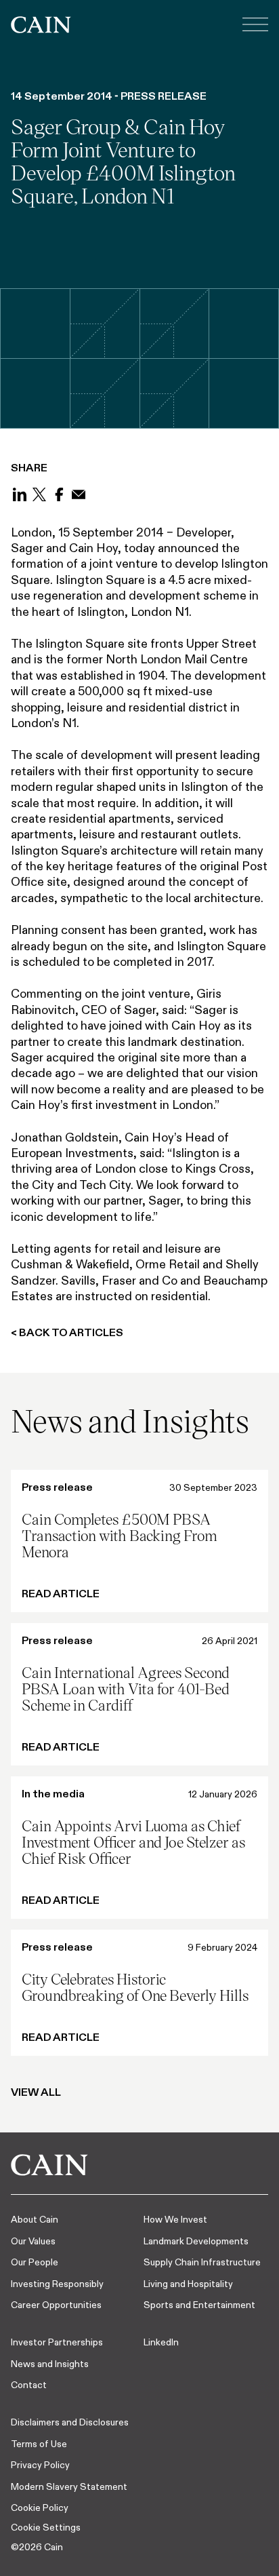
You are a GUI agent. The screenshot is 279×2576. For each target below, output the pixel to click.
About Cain (35, 2219)
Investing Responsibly (57, 2284)
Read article (61, 1594)
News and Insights (50, 2364)
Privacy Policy (40, 2465)
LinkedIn (161, 2342)
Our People (35, 2262)
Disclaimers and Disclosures (70, 2422)
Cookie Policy (40, 2507)
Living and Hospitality (188, 2284)
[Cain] (41, 25)
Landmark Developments (196, 2241)
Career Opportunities (56, 2305)
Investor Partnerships (57, 2342)
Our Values (33, 2241)
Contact (29, 2385)
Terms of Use (39, 2444)
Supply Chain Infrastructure (202, 2262)
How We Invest (175, 2219)
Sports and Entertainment (199, 2305)
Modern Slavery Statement (69, 2486)
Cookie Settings (46, 2527)
